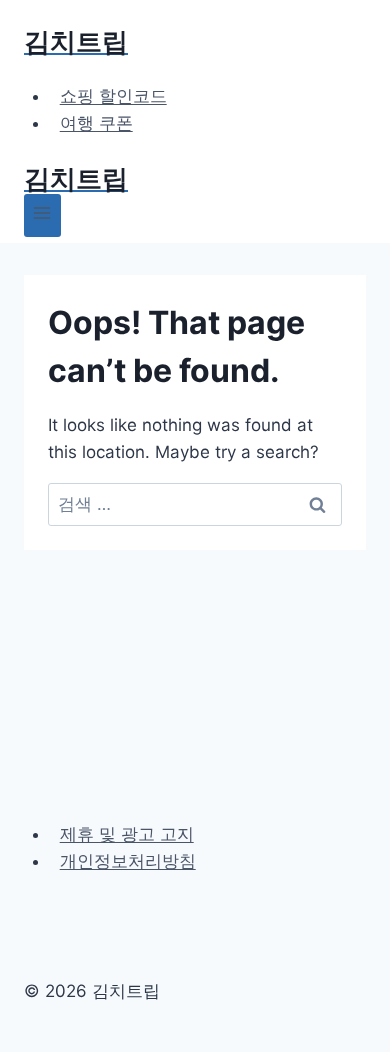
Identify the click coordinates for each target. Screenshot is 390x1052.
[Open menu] (42, 215)
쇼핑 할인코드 (113, 96)
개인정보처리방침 (128, 861)
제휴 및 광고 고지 (127, 834)
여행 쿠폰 (96, 123)
